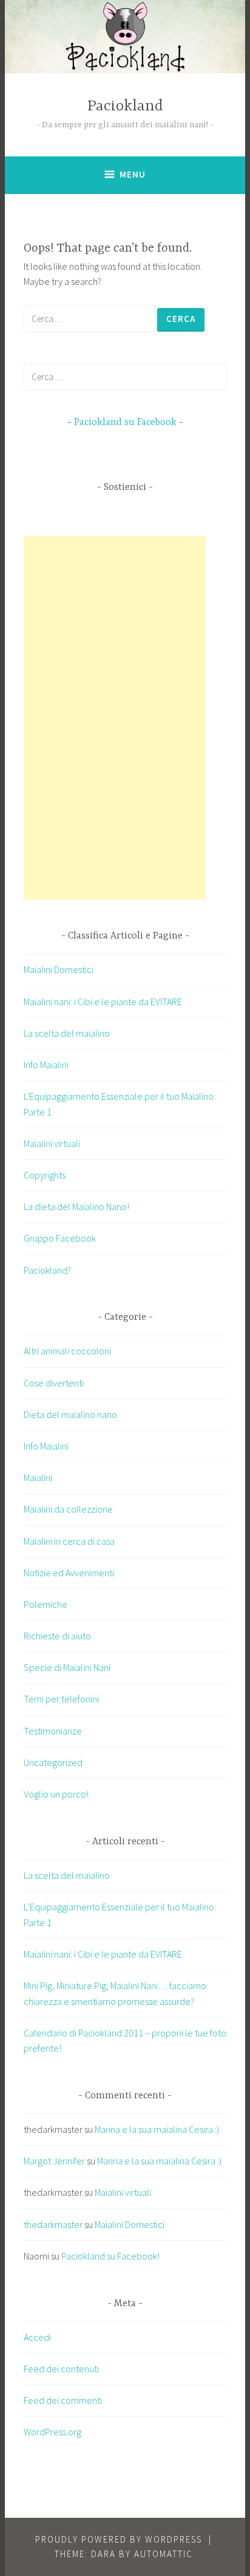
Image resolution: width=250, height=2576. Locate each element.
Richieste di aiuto (57, 1636)
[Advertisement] (115, 718)
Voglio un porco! (56, 1794)
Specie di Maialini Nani (67, 1667)
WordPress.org (52, 2432)
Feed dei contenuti (61, 2369)
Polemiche (46, 1604)
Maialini (38, 1477)
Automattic (164, 2554)
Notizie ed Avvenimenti (69, 1573)
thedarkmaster (53, 2224)
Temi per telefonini (61, 1699)
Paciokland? (47, 1270)
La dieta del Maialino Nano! (76, 1206)
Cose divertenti (54, 1383)
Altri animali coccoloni (67, 1351)
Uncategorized (53, 1762)
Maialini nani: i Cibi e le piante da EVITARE (103, 1002)
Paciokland (125, 106)
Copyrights (45, 1175)
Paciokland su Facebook (125, 423)
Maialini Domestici (59, 969)
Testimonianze (53, 1731)
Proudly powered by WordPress (119, 2539)
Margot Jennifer (54, 2161)
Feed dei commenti (63, 2400)
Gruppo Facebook (60, 1238)
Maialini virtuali (52, 1143)
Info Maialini (46, 1065)
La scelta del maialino (67, 1033)
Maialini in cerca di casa (69, 1541)
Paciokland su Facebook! (110, 2256)
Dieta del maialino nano (70, 1414)
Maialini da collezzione (68, 1509)
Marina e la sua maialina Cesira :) (157, 2129)
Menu (133, 174)
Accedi (37, 2337)
